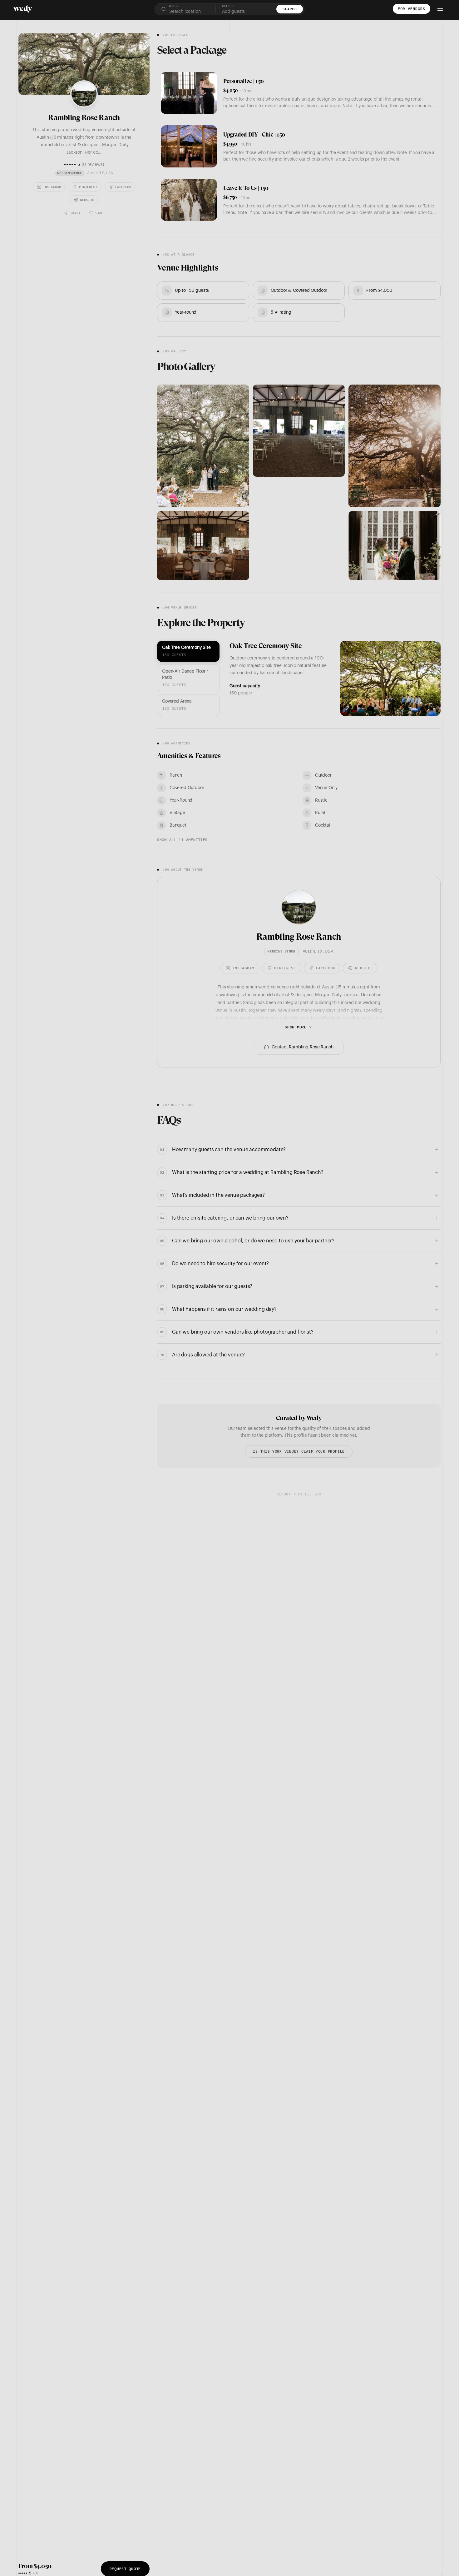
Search (290, 9)
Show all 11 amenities (182, 840)
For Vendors (412, 9)
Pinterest (88, 187)
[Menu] (440, 9)
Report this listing (299, 1494)
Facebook (123, 187)
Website (87, 199)
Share (75, 213)
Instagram (52, 187)
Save (100, 213)
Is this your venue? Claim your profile (299, 1451)
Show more (296, 1027)
